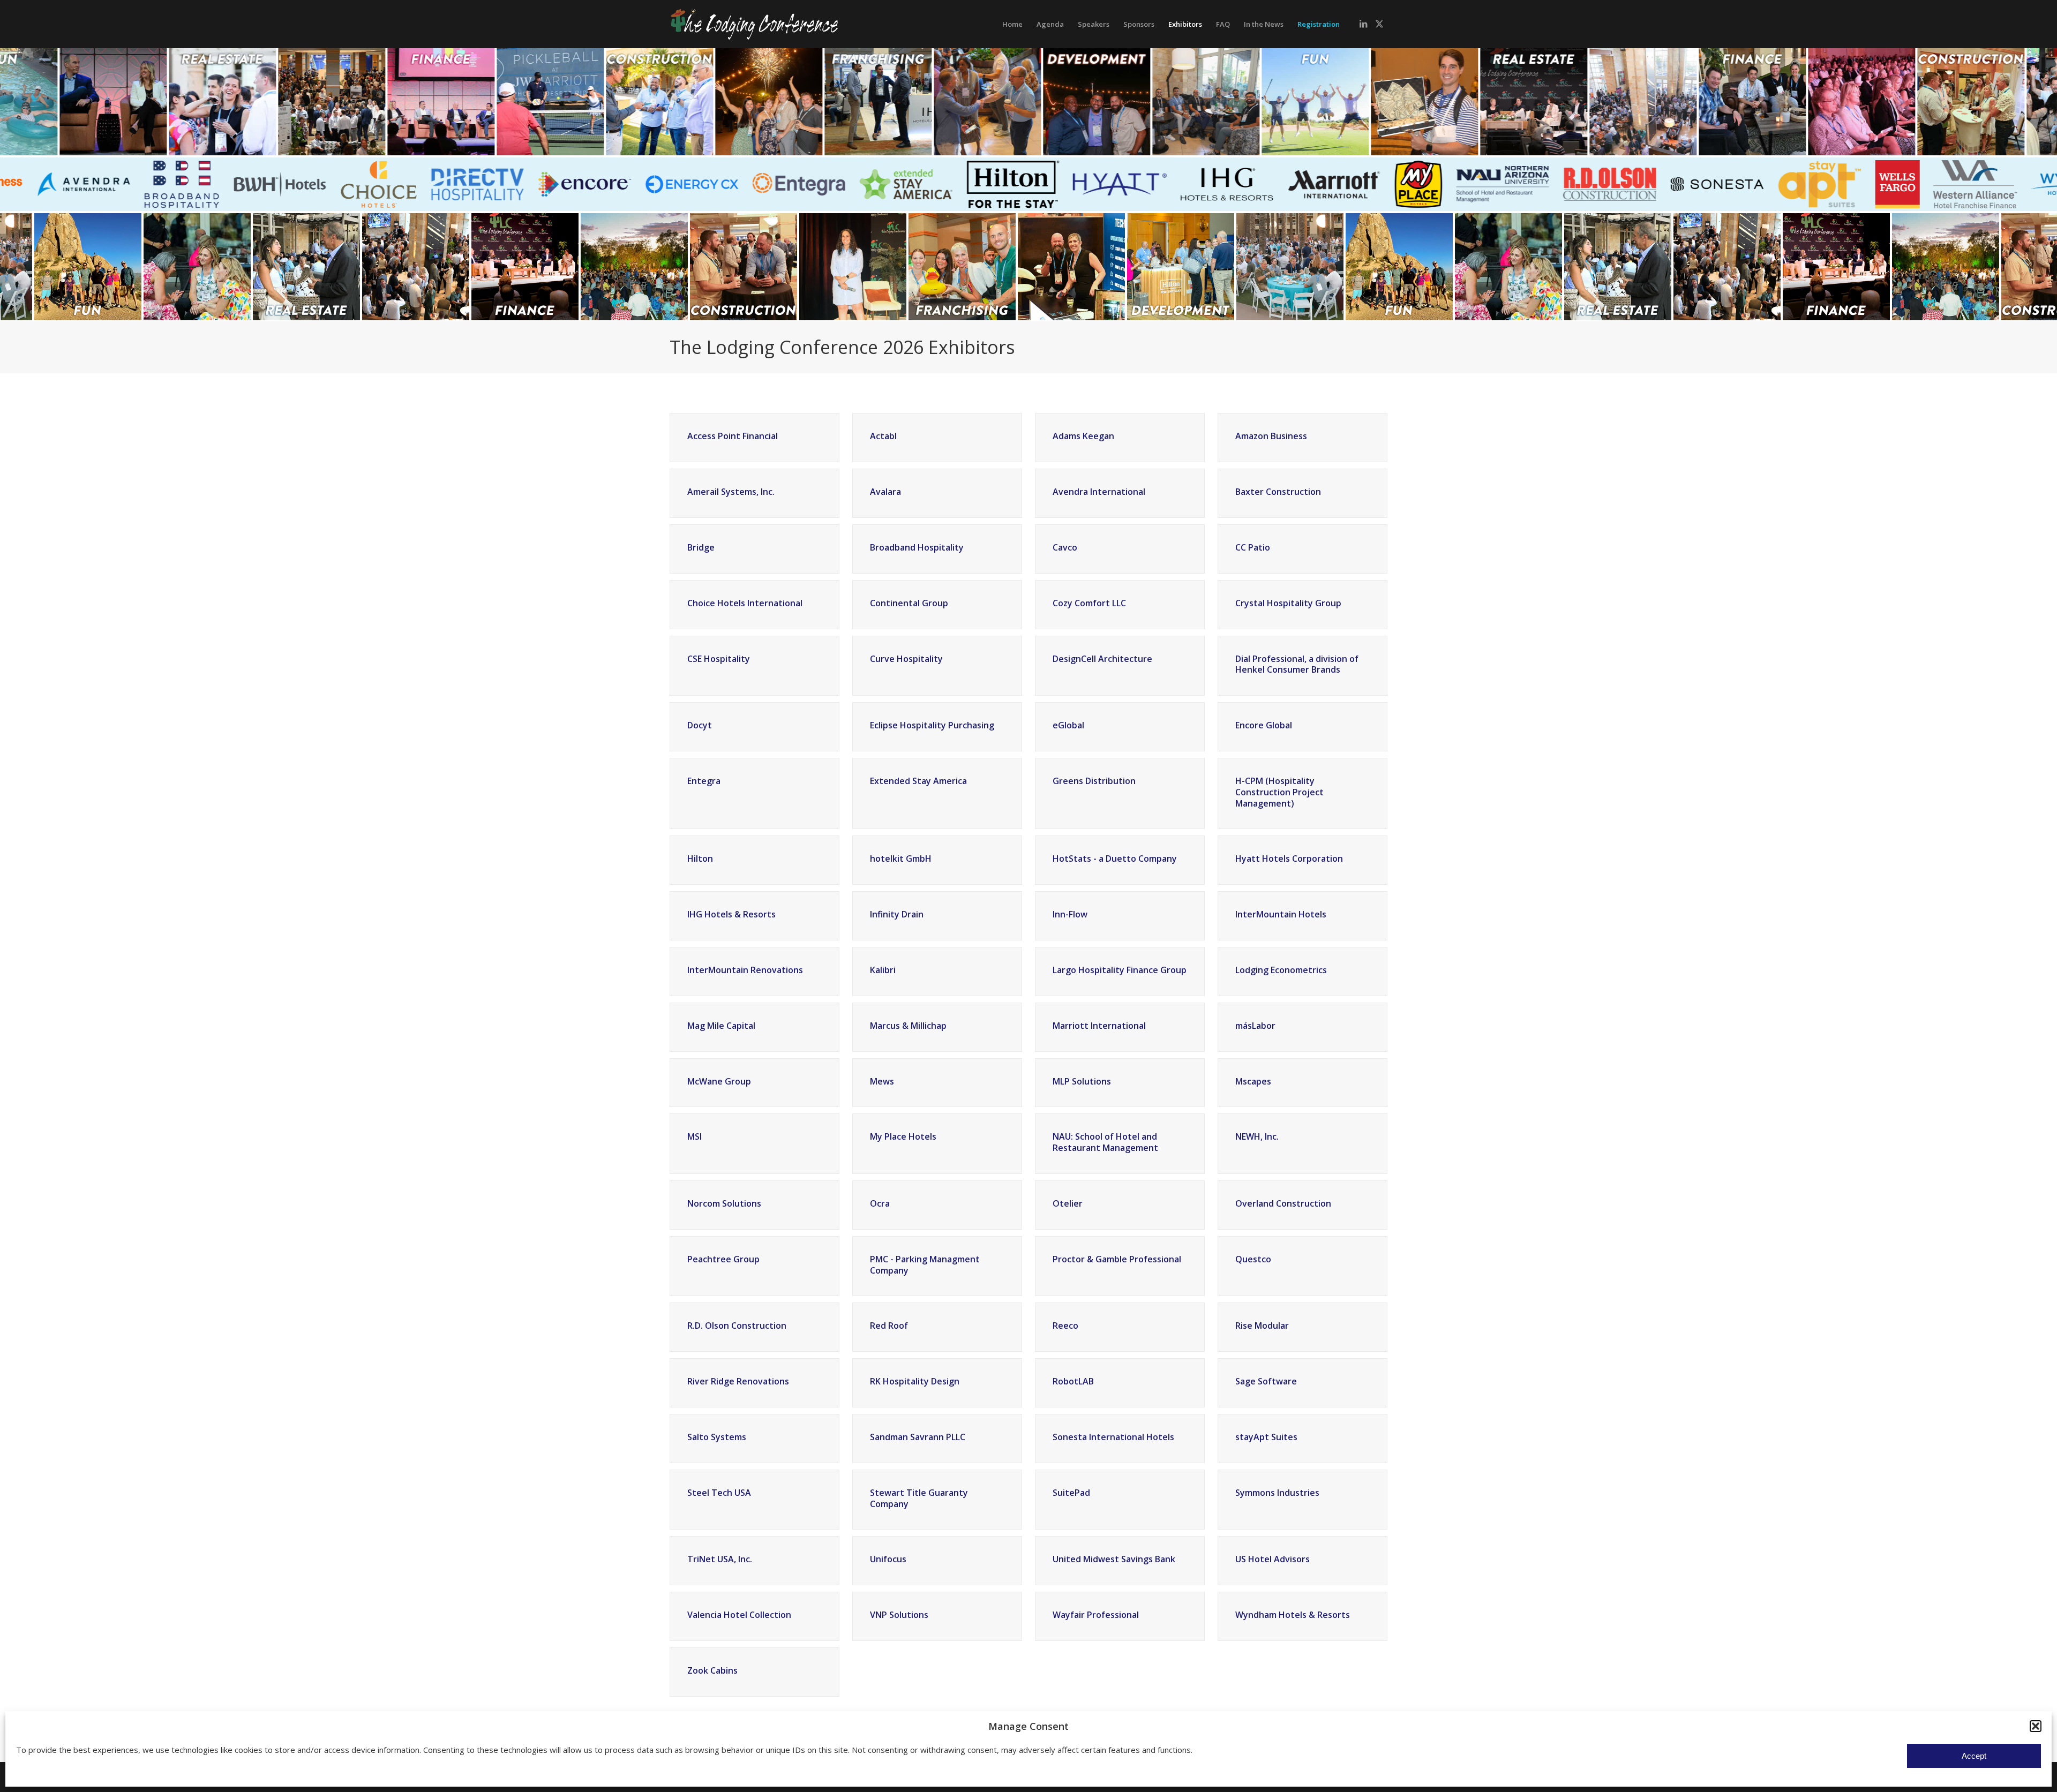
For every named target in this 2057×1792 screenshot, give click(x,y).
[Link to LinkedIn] (1363, 24)
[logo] (776, 24)
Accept (1974, 1756)
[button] (2036, 1726)
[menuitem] (1012, 24)
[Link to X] (1379, 24)
